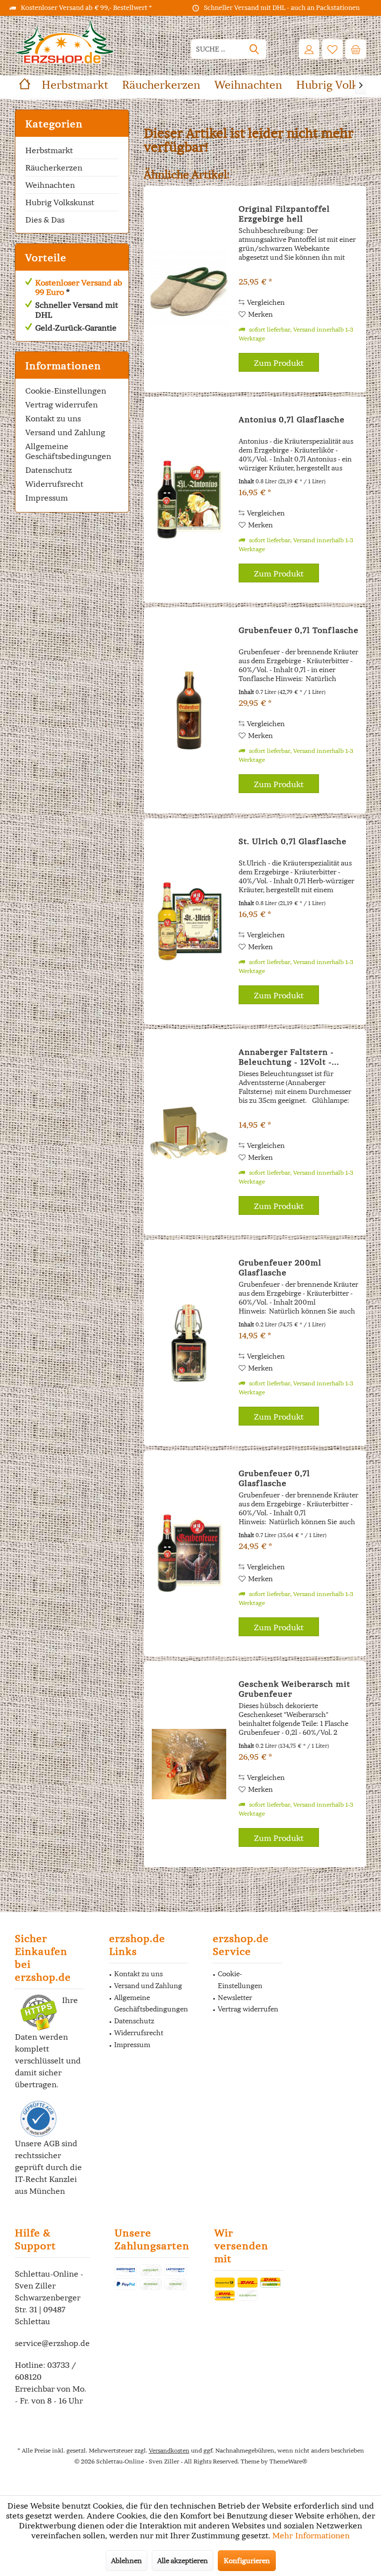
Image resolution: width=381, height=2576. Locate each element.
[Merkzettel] (332, 49)
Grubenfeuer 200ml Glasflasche (280, 1267)
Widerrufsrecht (54, 484)
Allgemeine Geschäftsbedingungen (68, 451)
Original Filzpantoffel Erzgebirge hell (284, 214)
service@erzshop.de (52, 2343)
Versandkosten (169, 2450)
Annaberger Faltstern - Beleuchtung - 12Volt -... (289, 1057)
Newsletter (235, 1998)
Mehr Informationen (311, 2535)
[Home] (25, 85)
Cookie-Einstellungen (66, 391)
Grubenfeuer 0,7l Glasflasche (274, 1478)
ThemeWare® (288, 2461)
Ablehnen (127, 2561)
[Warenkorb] (356, 49)
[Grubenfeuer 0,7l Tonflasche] (189, 710)
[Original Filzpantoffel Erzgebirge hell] (189, 289)
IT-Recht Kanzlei (46, 2179)
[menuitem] (356, 49)
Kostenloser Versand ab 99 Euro (79, 287)
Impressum (47, 498)
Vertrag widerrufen (62, 404)
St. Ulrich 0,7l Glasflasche (293, 841)
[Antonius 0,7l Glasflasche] (189, 500)
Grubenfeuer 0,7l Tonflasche (299, 630)
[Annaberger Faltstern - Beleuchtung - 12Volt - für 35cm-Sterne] (189, 1132)
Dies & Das (45, 220)
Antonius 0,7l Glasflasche (292, 419)
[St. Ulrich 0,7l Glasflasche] (189, 921)
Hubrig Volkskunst (60, 202)
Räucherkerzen (54, 168)
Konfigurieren (247, 2561)
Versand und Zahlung (65, 432)
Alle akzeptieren (183, 2561)
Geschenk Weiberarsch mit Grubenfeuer (294, 1689)
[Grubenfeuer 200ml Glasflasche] (189, 1343)
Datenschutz (49, 470)
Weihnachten (50, 185)
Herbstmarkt (49, 150)
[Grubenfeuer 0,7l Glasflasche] (189, 1553)
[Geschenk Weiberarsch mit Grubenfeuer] (189, 1764)
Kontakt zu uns (53, 418)
